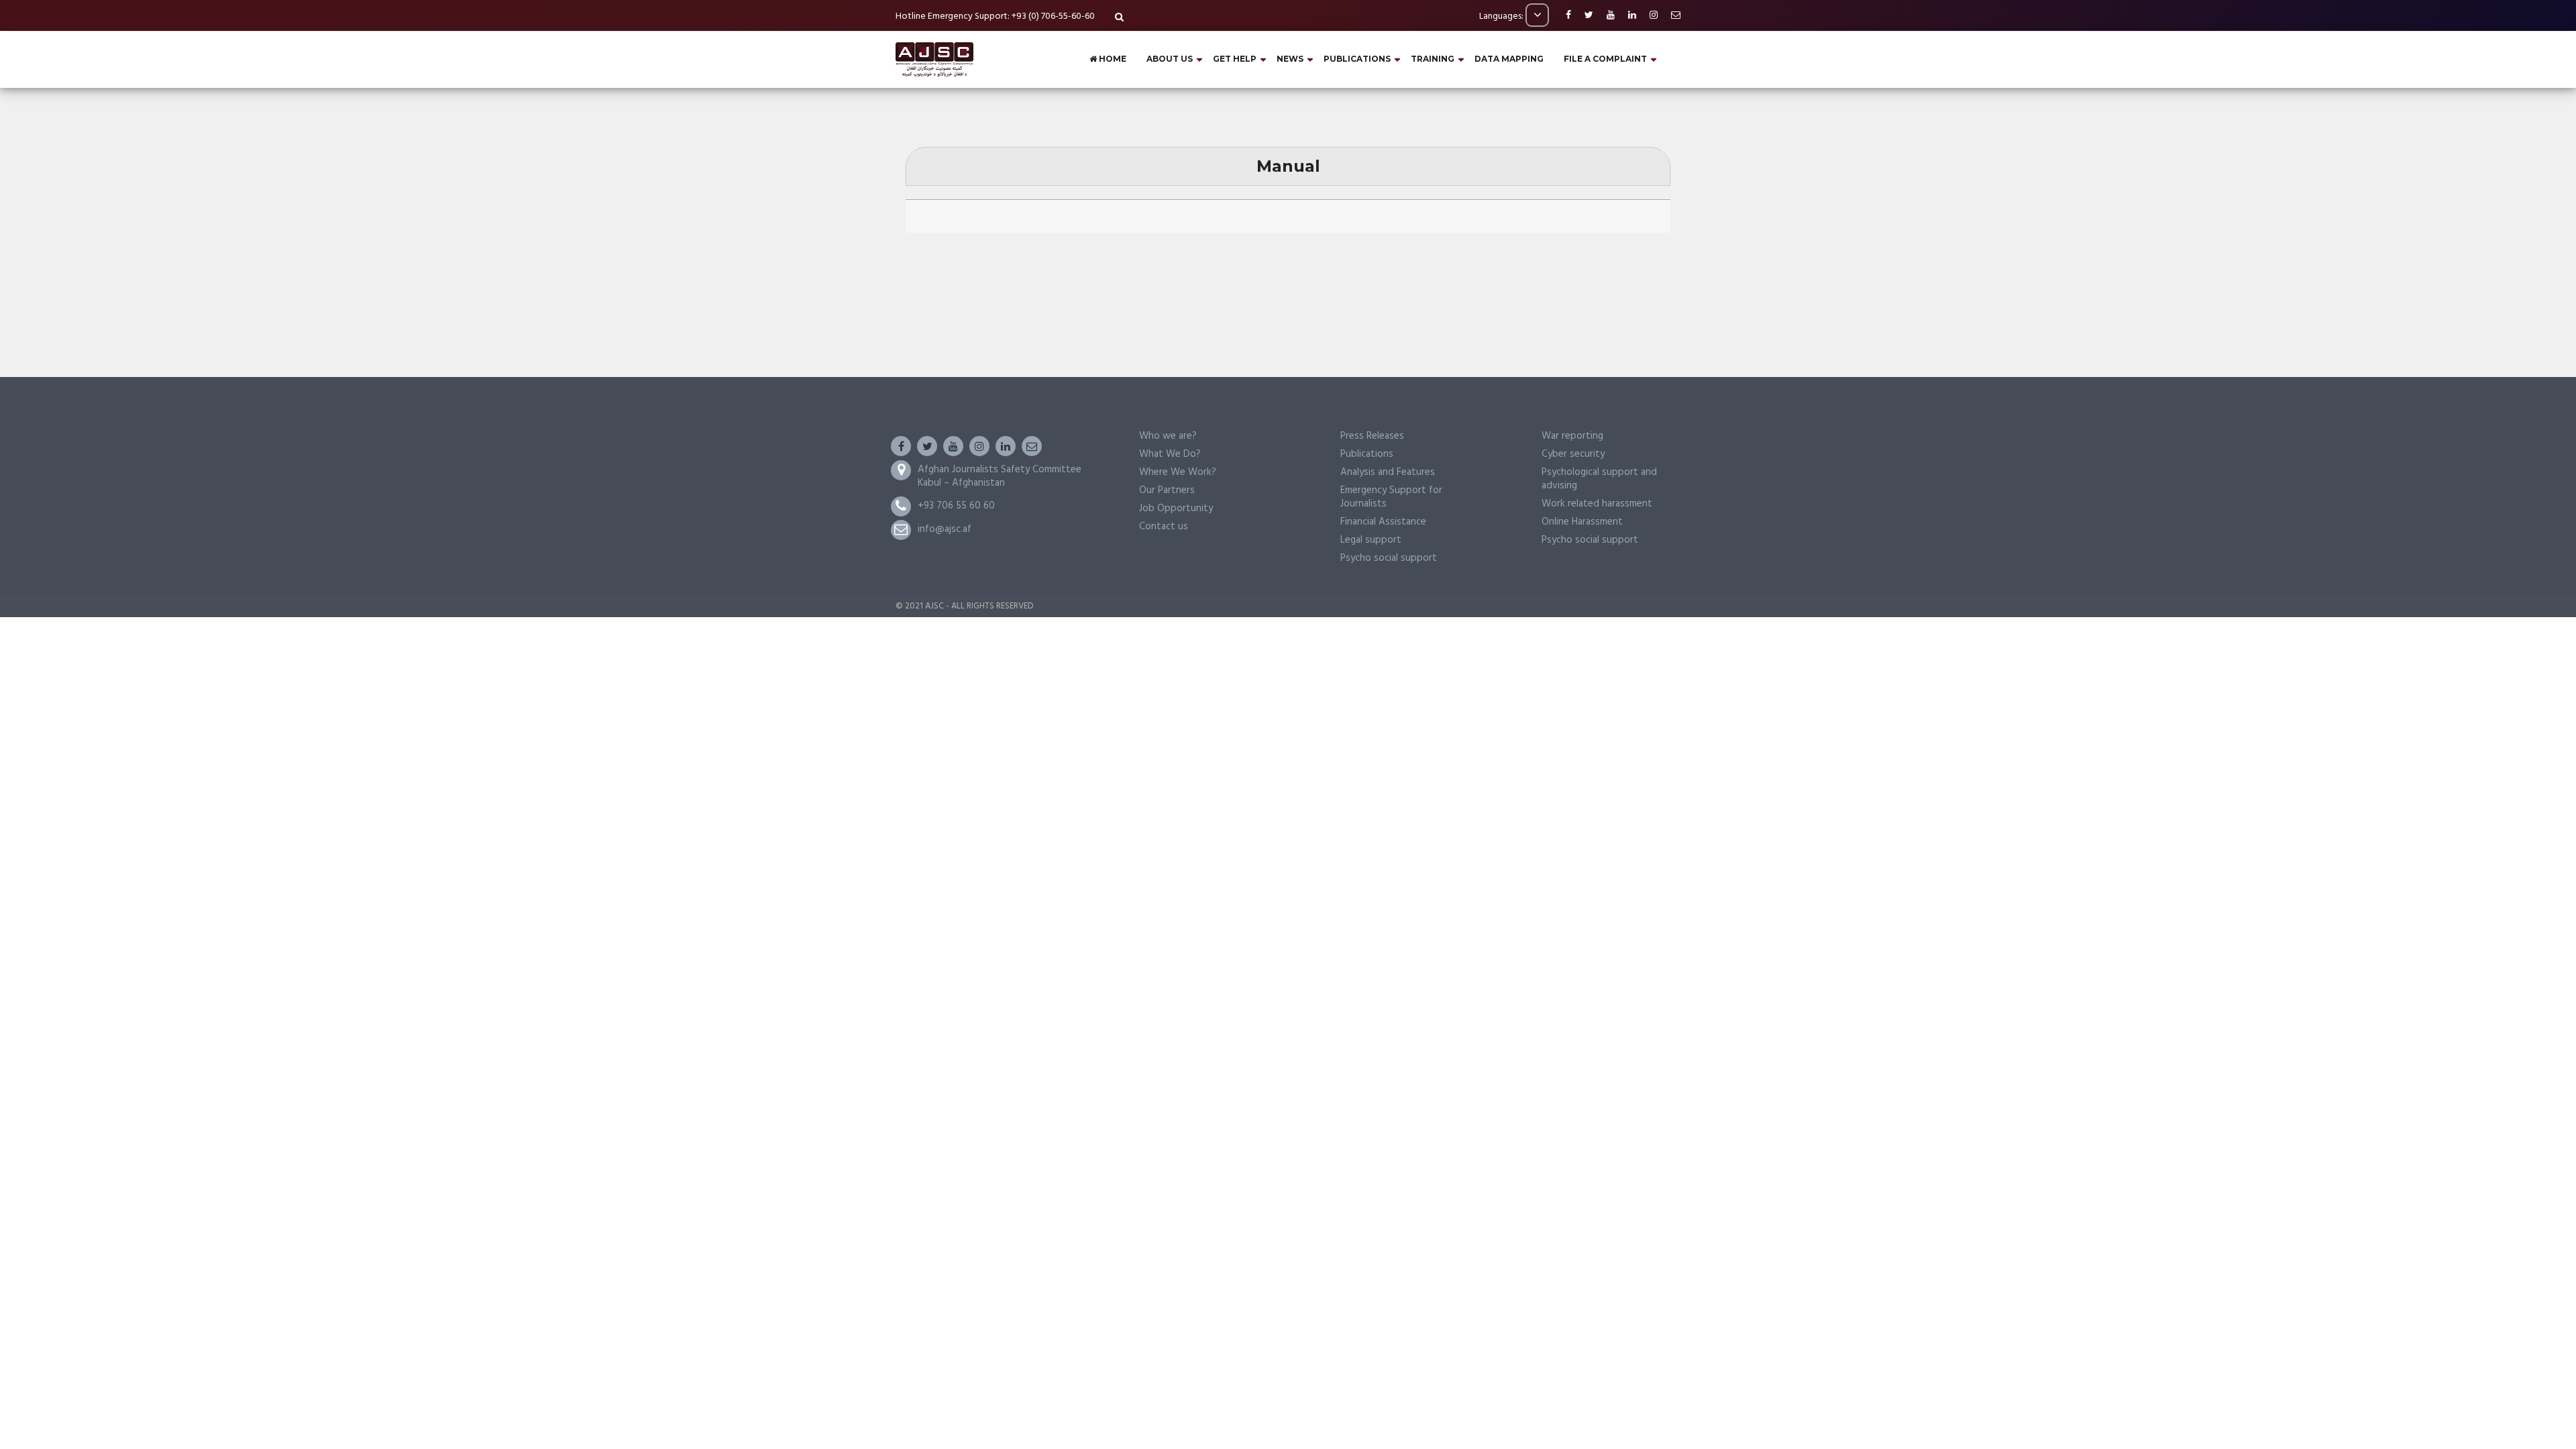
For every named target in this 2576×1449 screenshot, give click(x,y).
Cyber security (1573, 454)
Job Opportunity (1176, 508)
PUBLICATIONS (1357, 59)
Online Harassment (1582, 522)
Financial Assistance (1383, 522)
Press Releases (1372, 436)
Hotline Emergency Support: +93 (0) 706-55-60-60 (995, 16)
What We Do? (1170, 454)
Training (1433, 59)
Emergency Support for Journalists (1391, 497)
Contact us (1164, 527)
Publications (1367, 454)
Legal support (1371, 540)
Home (1112, 59)
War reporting (1572, 436)
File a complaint (1605, 59)
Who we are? (1168, 436)
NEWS (1290, 59)
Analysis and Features (1388, 472)
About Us (1170, 59)
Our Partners (1167, 490)
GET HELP (1235, 59)
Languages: (1502, 16)
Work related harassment (1597, 504)
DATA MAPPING (1509, 59)
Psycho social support (1389, 558)
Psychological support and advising (1599, 479)
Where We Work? (1178, 472)
